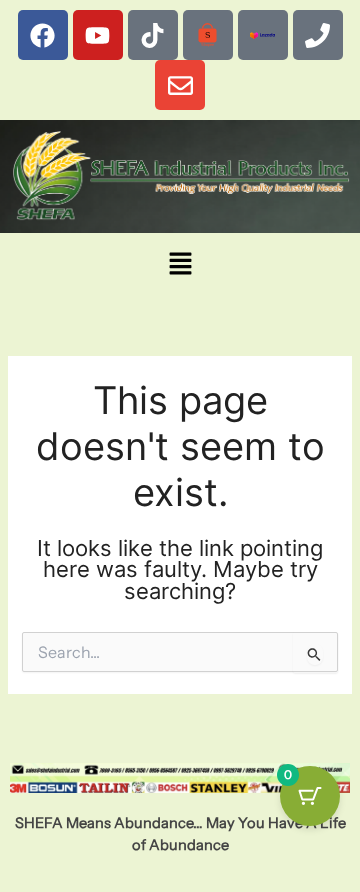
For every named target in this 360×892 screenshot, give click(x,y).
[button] (180, 265)
